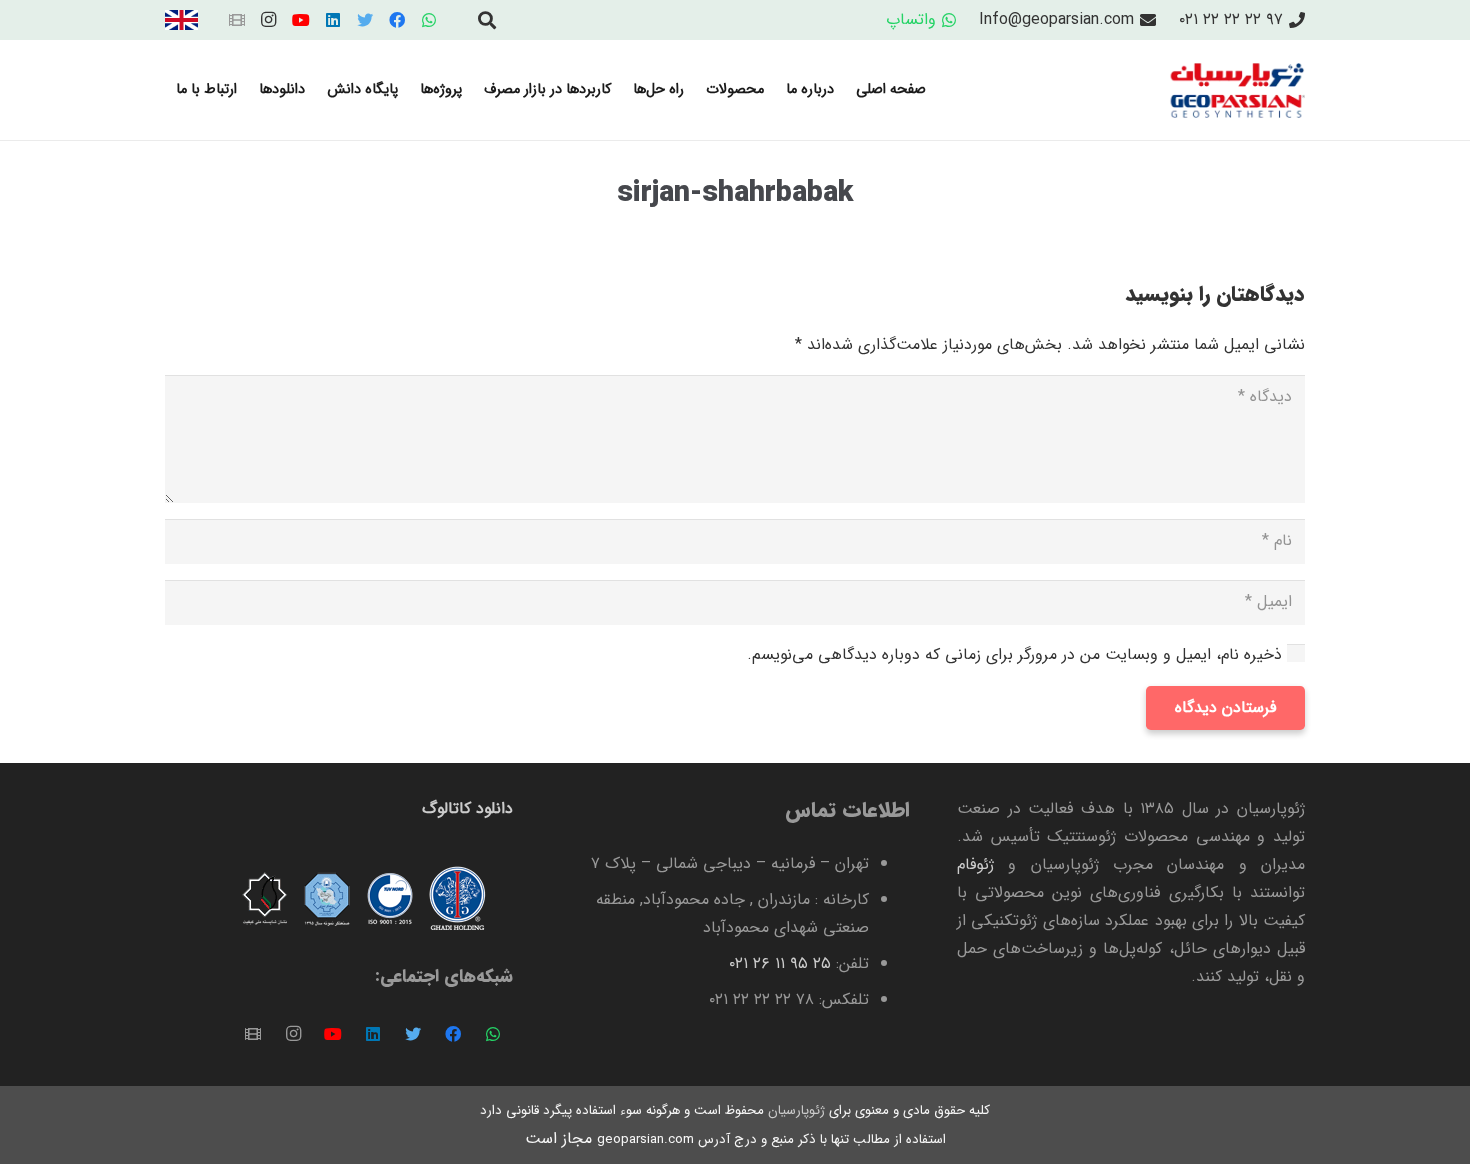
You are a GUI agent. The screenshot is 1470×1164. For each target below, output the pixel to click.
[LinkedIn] (333, 20)
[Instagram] (269, 20)
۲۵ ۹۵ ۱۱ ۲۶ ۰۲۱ (780, 963)
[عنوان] (237, 20)
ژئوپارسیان (794, 1110)
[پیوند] (181, 20)
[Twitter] (365, 20)
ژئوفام (975, 864)
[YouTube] (301, 20)
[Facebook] (397, 20)
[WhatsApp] (429, 20)
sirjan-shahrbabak (735, 193)
